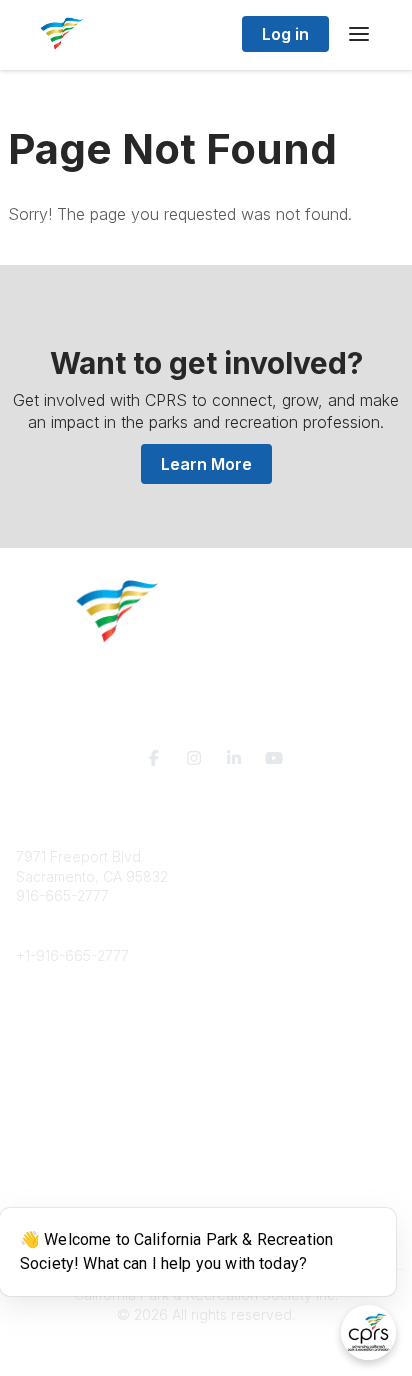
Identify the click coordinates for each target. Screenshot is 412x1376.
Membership (57, 1135)
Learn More (206, 464)
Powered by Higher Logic (206, 1349)
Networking (53, 1115)
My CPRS (46, 1155)
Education (48, 1035)
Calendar (46, 1174)
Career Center (63, 1055)
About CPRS (56, 1016)
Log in (285, 34)
